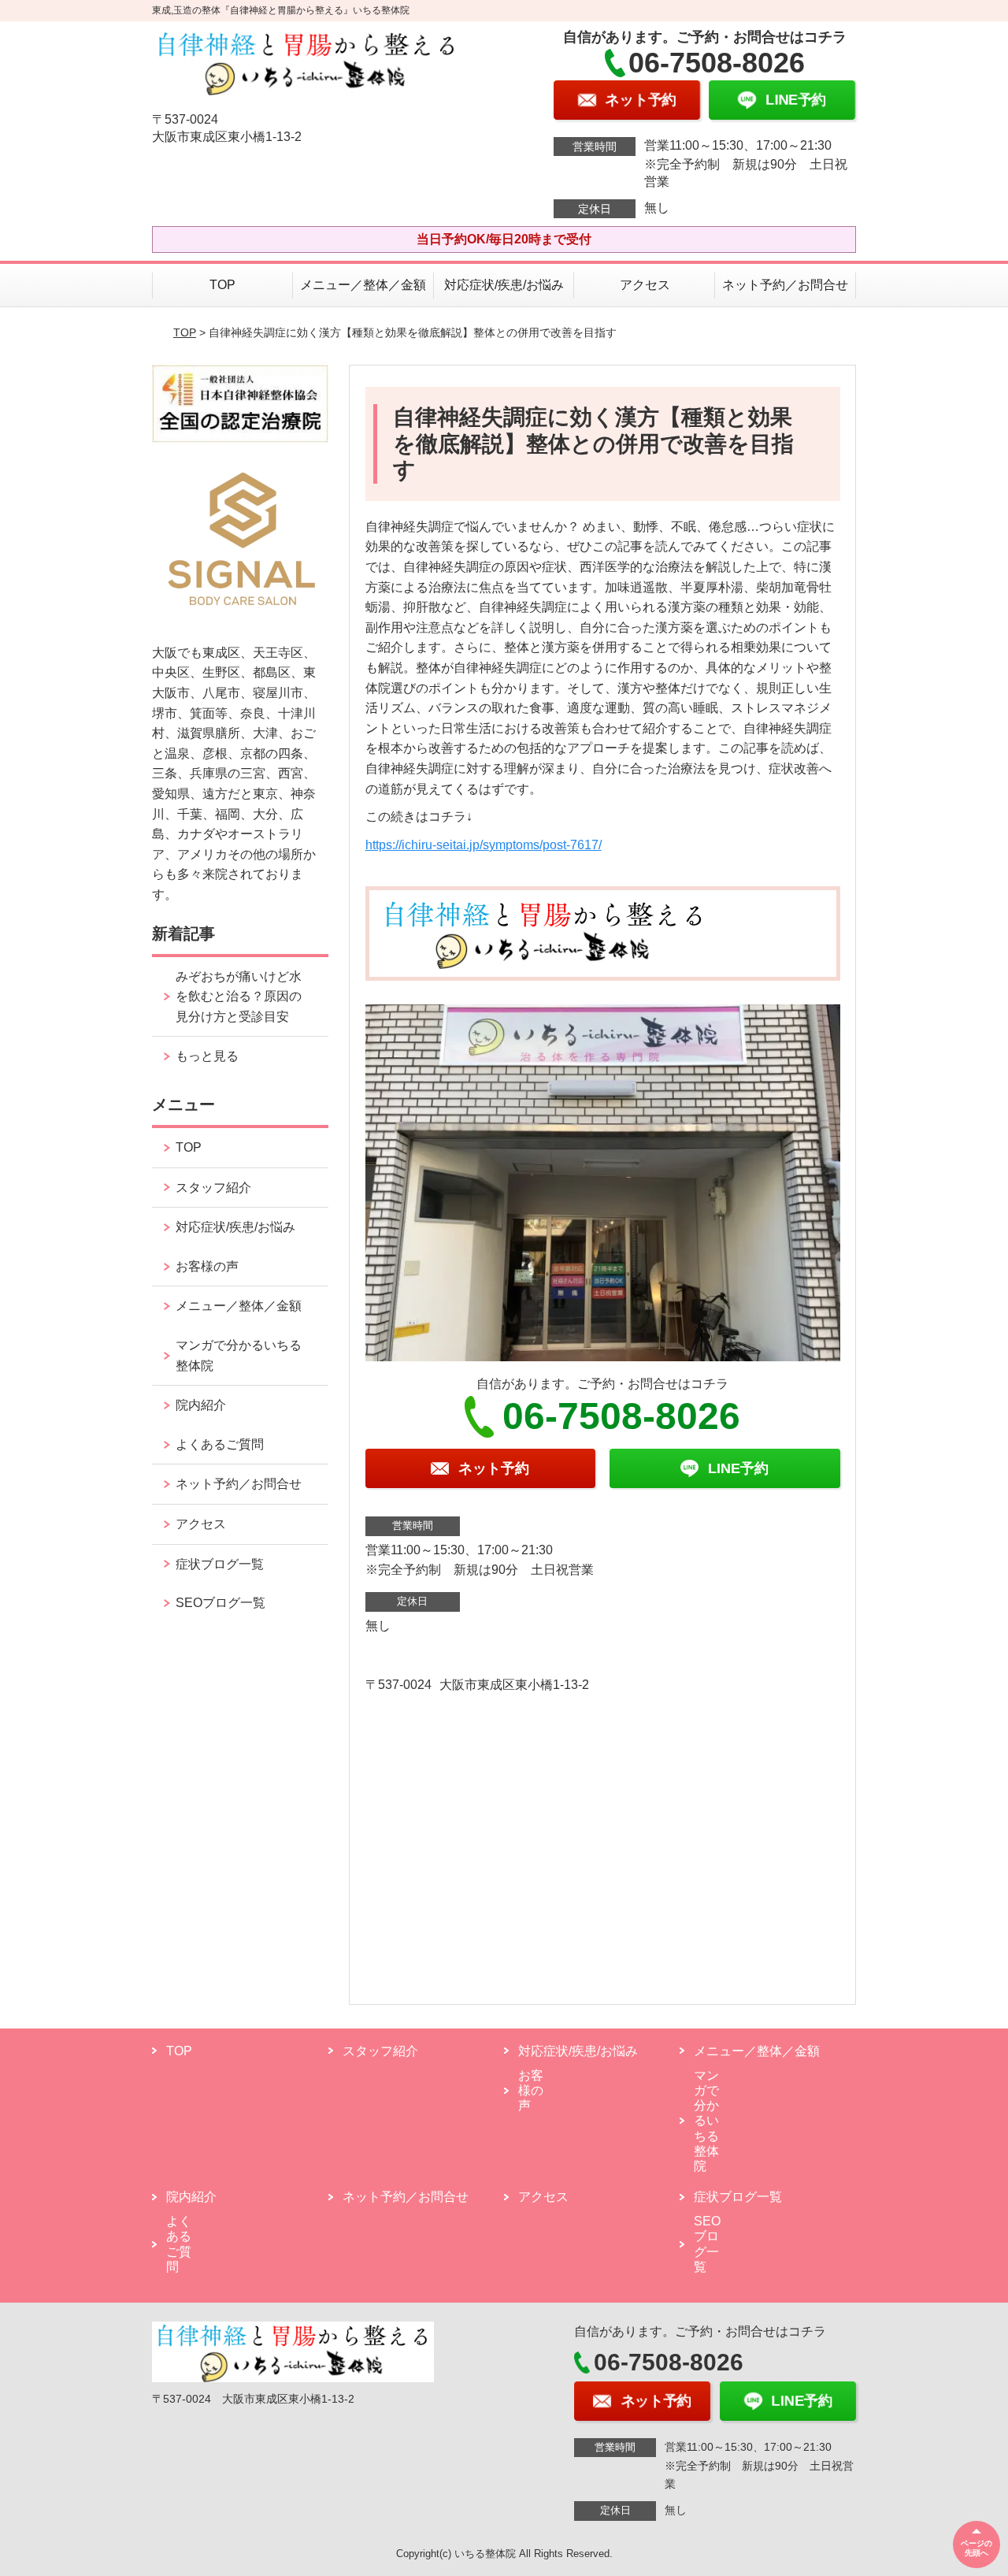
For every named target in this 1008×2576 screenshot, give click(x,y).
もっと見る (207, 1056)
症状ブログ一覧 (220, 1564)
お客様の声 (207, 1266)
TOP (222, 285)
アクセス (645, 285)
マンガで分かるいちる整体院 (239, 1355)
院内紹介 (201, 1405)
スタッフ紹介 (213, 1188)
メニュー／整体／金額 (363, 285)
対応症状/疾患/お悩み (504, 285)
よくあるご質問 (220, 1444)
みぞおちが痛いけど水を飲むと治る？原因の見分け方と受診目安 (239, 997)
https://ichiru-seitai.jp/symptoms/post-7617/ (484, 845)
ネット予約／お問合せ (785, 285)
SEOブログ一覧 (220, 1603)
